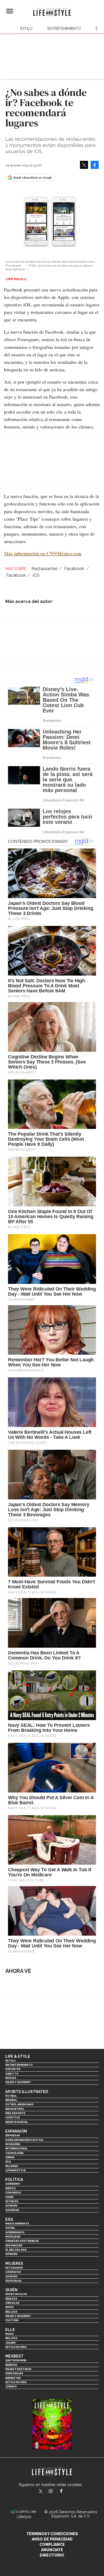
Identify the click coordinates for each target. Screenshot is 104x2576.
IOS (36, 575)
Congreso (13, 2193)
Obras (10, 2157)
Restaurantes (45, 569)
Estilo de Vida (16, 2382)
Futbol (11, 2096)
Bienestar (13, 2378)
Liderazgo (13, 2272)
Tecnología (14, 2153)
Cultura (12, 2320)
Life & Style (18, 2056)
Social (10, 2228)
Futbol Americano (19, 2104)
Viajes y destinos (18, 2369)
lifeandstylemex (55, 2492)
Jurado (11, 2386)
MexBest (14, 2356)
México (11, 2188)
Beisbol (11, 2100)
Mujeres (12, 2166)
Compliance (52, 2544)
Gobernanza (15, 2232)
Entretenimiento (64, 29)
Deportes (13, 2069)
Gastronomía (16, 2360)
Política (14, 2180)
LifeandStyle (15, 2170)
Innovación (14, 2245)
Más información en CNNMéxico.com (43, 554)
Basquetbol (15, 2109)
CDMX (9, 2197)
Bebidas (11, 2365)
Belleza (11, 2312)
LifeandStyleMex (41, 2492)
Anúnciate (52, 2550)
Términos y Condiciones (52, 2534)
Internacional (17, 2148)
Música (11, 2078)
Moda (9, 2307)
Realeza (11, 2299)
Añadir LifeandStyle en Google (33, 178)
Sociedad (12, 2210)
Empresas (13, 2135)
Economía (13, 2144)
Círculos (12, 2303)
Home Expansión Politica (24, 2140)
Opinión (11, 2206)
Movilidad (13, 2237)
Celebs (11, 2343)
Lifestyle (13, 2117)
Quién (11, 2290)
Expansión (16, 2131)
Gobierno (13, 2184)
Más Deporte (15, 2113)
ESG (8, 2162)
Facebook (75, 569)
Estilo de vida (16, 2347)
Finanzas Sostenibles (22, 2241)
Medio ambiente (17, 2224)
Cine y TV (12, 2074)
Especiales (13, 2281)
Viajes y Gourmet (18, 2082)
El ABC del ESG (16, 2250)
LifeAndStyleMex (66, 2492)
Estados (12, 2201)
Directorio (52, 2555)
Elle (10, 2330)
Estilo (26, 29)
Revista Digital (17, 2122)
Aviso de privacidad (52, 2539)
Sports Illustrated (27, 2092)
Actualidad (14, 2268)
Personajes (14, 2373)
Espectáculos (16, 2294)
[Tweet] (84, 165)
